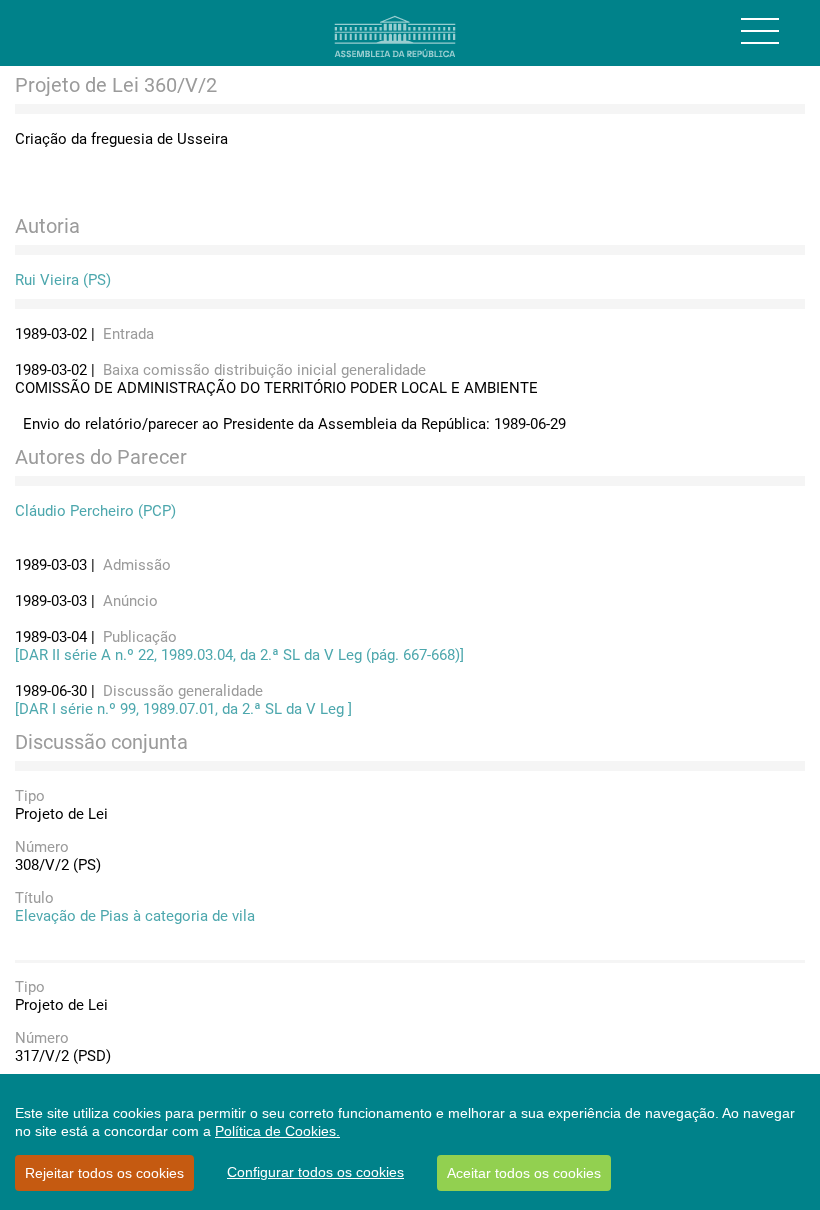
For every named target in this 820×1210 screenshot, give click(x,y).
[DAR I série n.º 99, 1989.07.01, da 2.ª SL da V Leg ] (183, 709)
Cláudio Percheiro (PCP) (95, 511)
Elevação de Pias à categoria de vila (135, 916)
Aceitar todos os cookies (524, 1173)
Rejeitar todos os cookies (104, 1173)
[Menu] (760, 31)
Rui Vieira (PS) (63, 280)
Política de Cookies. (277, 1131)
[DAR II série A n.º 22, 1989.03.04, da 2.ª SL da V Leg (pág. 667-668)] (239, 655)
